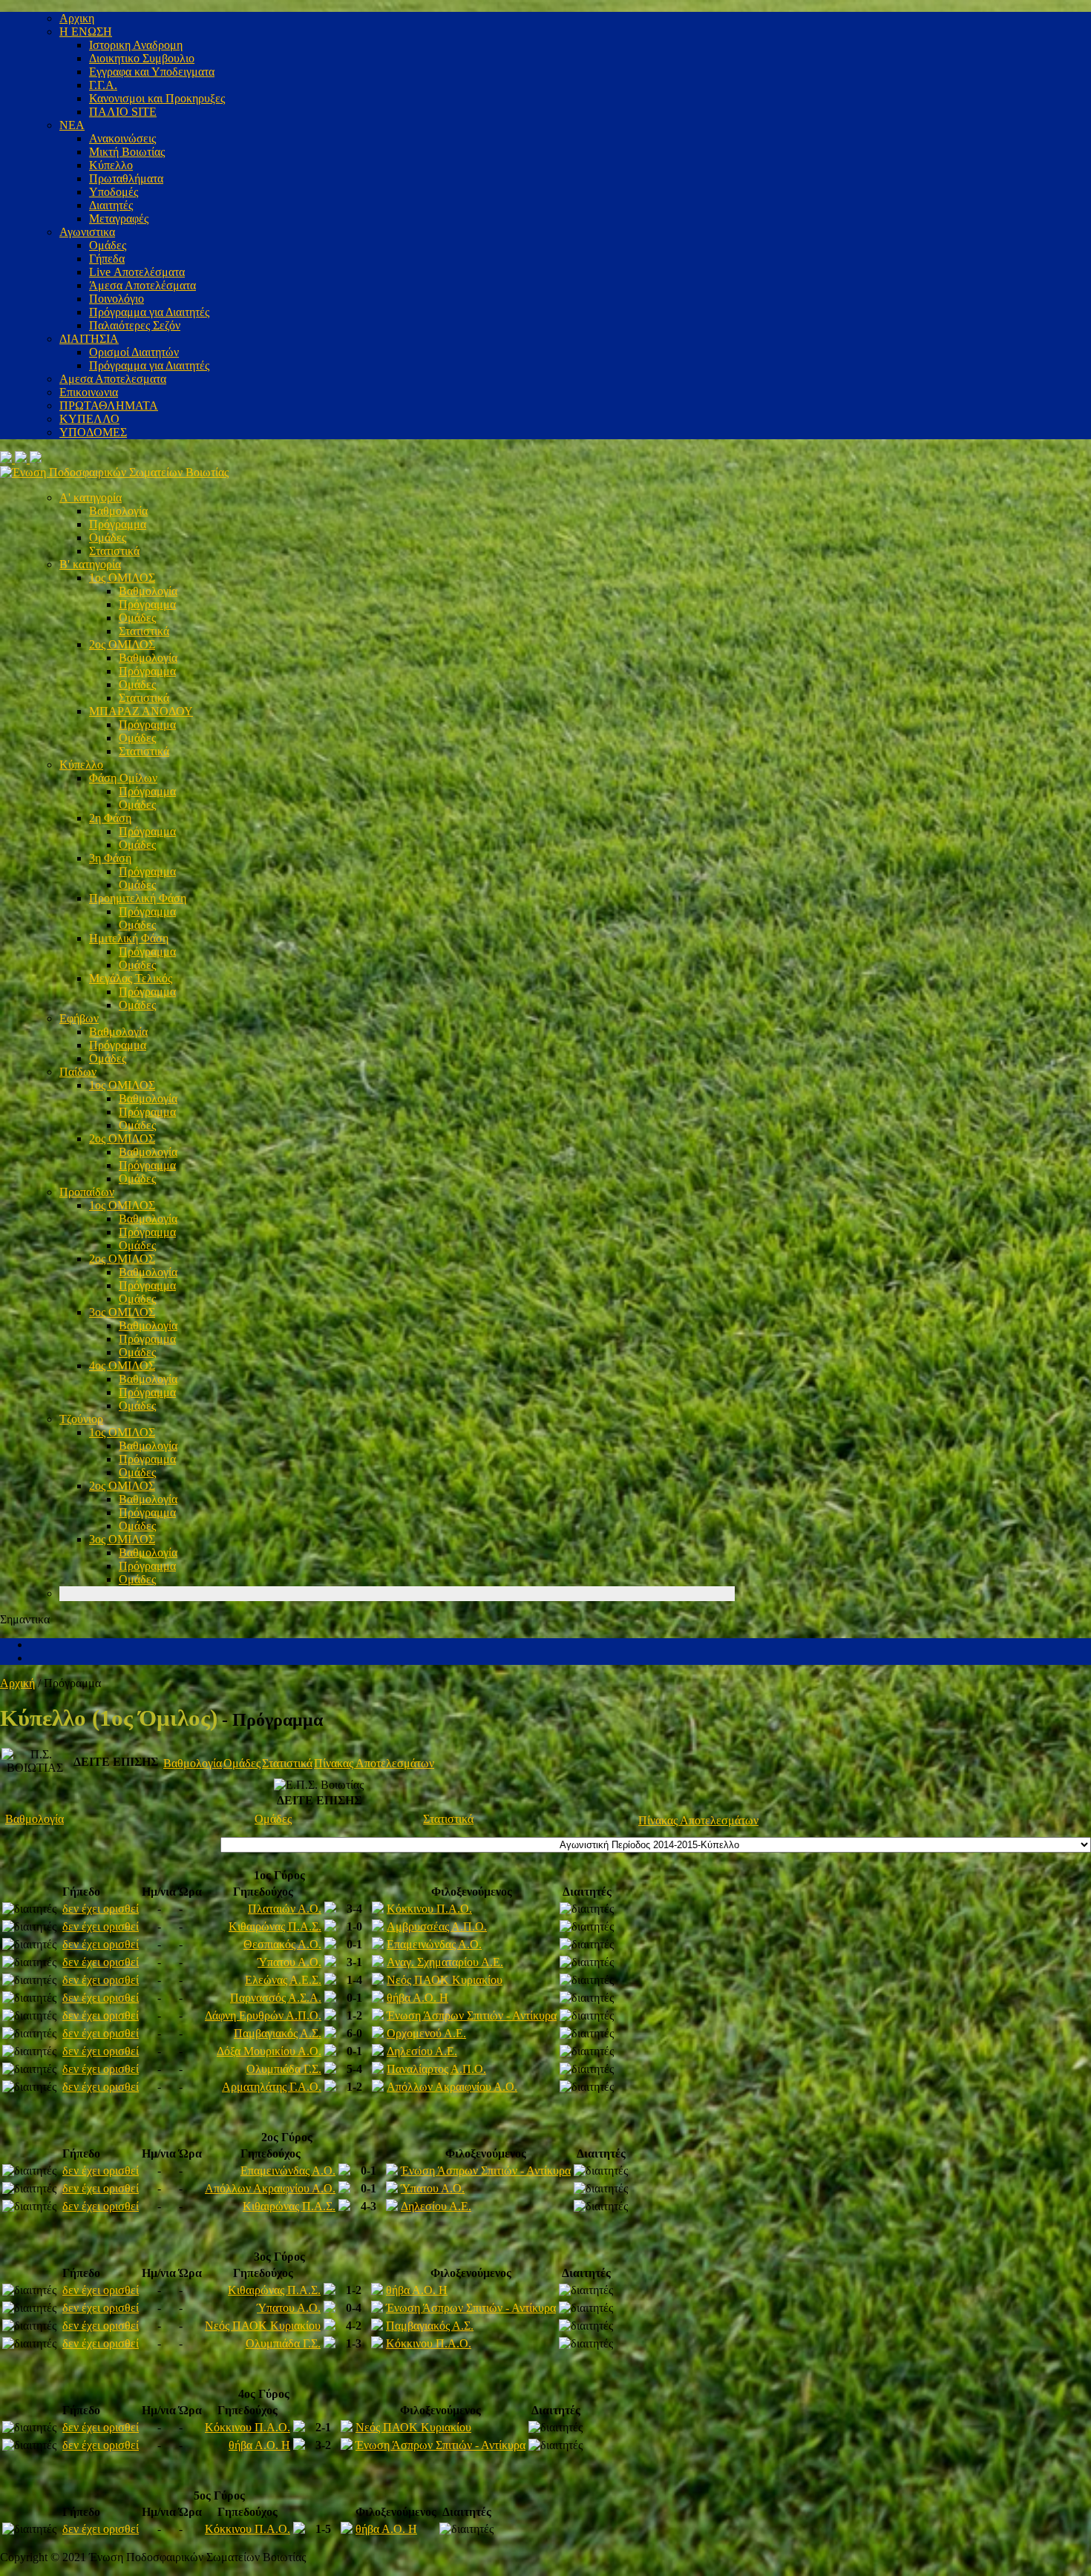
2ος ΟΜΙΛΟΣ (122, 644)
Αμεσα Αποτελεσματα (113, 379)
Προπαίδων (87, 1192)
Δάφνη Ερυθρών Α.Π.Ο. (263, 2015)
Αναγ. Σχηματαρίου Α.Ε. (445, 1962)
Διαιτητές (111, 205)
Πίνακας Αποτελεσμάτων (374, 1763)
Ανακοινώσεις (122, 138)
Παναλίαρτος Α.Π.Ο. (436, 2069)
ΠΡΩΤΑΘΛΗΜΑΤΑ (109, 405)
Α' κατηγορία (91, 497)
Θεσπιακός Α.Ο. (282, 1944)
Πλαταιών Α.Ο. (285, 1909)
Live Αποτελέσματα (137, 272)
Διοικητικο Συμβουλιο (142, 58)
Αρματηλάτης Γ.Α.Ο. (272, 2087)
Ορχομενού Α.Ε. (426, 2033)
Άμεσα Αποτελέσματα (142, 285)
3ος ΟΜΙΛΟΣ (122, 1312)
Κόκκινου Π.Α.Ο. (429, 1909)
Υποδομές (114, 192)
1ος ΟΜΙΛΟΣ (122, 578)
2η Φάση (110, 818)
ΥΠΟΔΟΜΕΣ (93, 432)
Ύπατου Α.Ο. (289, 1962)
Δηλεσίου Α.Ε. (422, 2051)
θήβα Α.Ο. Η (417, 1998)
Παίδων (78, 1072)
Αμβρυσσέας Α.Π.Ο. (437, 1926)
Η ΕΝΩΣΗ (86, 32)
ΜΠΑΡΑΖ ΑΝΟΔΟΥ (141, 711)
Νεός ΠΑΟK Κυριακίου (445, 1980)
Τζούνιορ (81, 1419)
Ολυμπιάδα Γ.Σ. (284, 2069)
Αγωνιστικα (87, 232)
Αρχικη (77, 18)
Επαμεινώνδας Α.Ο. (434, 1944)
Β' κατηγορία (90, 564)
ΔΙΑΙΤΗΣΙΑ (89, 339)
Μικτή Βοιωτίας (127, 152)
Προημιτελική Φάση (138, 898)
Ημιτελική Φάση (129, 938)
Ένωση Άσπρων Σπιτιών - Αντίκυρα (472, 2015)
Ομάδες (108, 245)
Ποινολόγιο (117, 299)
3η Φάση (110, 858)
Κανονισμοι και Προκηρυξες (157, 98)
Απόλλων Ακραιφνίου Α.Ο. (452, 2087)
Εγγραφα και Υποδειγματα (152, 72)
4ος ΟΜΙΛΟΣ (122, 1366)
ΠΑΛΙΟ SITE (123, 112)
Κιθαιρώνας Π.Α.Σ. (275, 1926)
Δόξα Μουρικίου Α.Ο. (269, 2051)
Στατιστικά (114, 551)
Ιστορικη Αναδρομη (136, 45)
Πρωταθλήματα (126, 178)
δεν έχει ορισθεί (101, 1909)
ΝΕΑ (72, 125)
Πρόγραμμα (118, 524)
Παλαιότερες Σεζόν (135, 325)
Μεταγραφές (119, 218)
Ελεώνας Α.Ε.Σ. (283, 1980)
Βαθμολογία (118, 511)
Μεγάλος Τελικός (131, 978)
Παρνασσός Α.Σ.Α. (276, 1998)
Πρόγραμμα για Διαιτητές (149, 312)
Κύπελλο (111, 165)
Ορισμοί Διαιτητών (134, 352)
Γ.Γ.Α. (103, 85)
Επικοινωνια (89, 392)
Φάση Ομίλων (123, 778)
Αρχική (17, 1683)
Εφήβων (79, 1018)
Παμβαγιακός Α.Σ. (278, 2033)
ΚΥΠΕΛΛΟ (89, 419)
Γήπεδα (107, 259)
